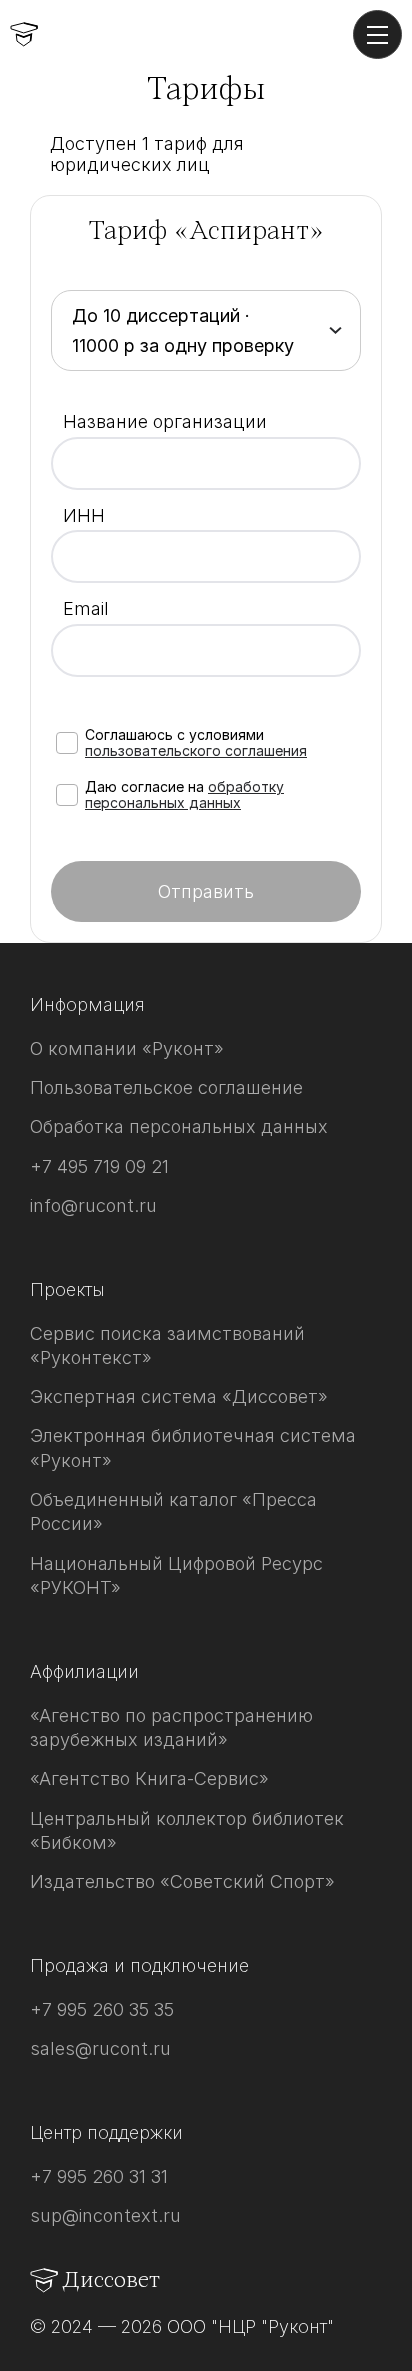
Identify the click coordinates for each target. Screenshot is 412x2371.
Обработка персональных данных (179, 1126)
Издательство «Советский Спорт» (182, 1881)
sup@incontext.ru (105, 2215)
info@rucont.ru (93, 1205)
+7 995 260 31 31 (99, 2176)
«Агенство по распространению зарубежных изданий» (171, 1727)
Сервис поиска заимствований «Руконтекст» (167, 1345)
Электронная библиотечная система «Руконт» (193, 1447)
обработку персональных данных (184, 794)
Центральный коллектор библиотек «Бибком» (187, 1830)
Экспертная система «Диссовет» (179, 1396)
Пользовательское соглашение (166, 1087)
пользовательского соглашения (196, 750)
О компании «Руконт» (127, 1048)
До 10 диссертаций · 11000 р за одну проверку (183, 330)
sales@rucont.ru (100, 2048)
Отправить (206, 891)
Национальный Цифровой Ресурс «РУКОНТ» (176, 1575)
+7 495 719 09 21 (99, 1166)
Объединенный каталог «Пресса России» (173, 1511)
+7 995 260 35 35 (102, 2009)
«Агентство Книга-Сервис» (149, 1778)
